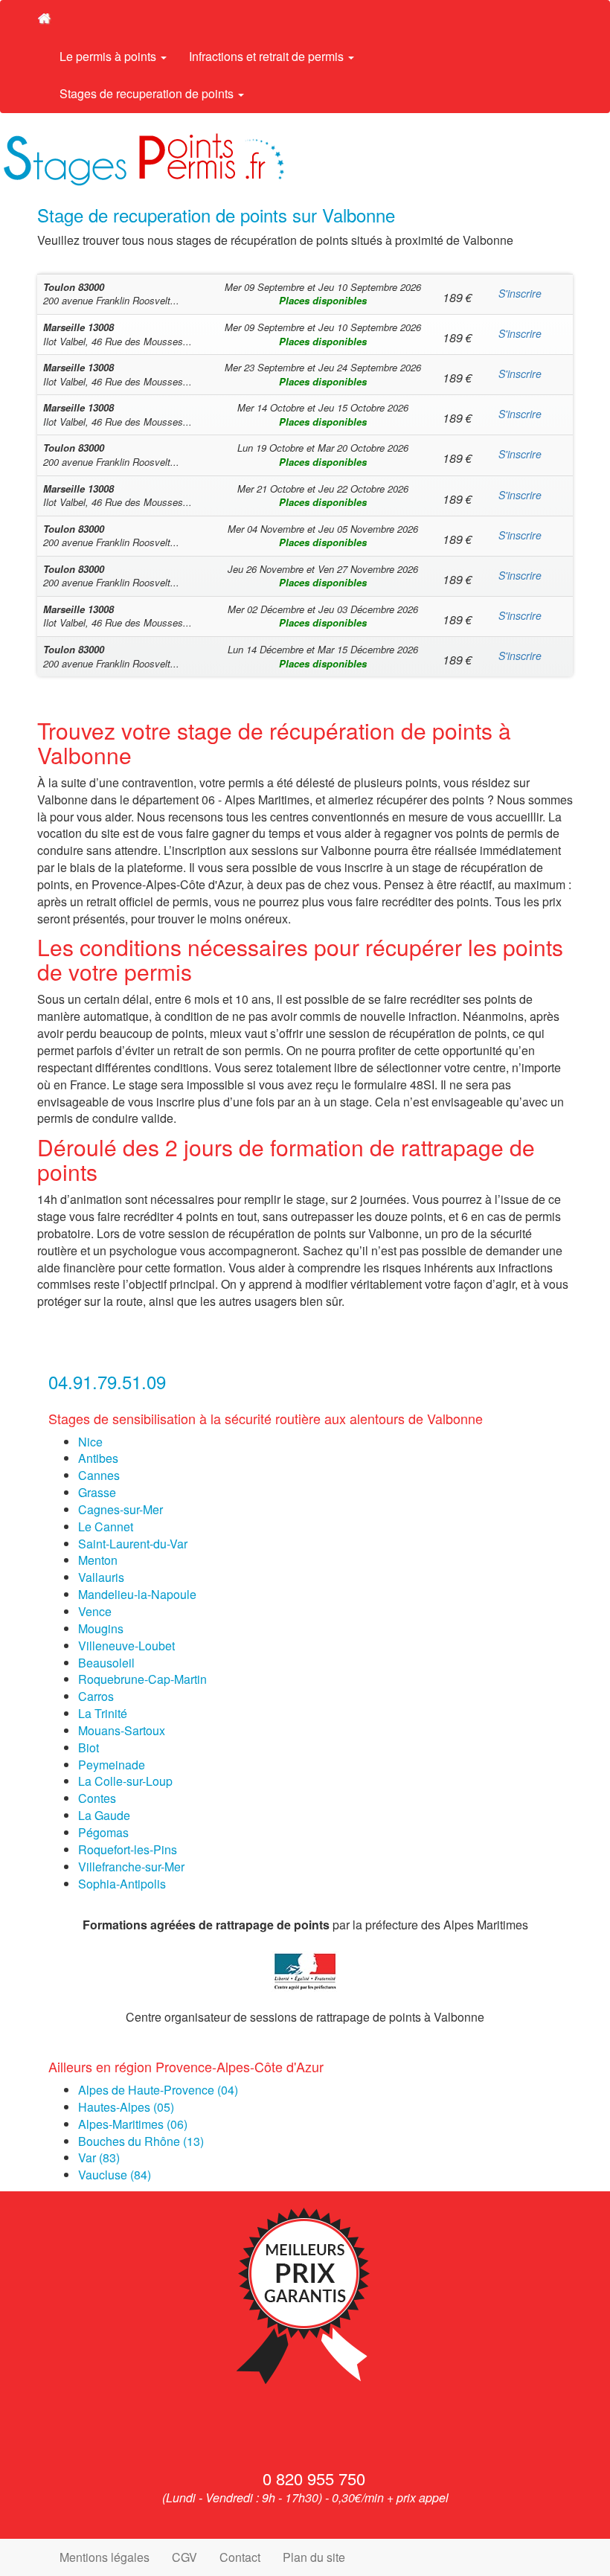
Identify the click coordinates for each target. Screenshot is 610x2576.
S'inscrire (520, 293)
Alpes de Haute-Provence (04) (158, 2090)
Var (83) (99, 2157)
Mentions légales (105, 2557)
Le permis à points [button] (109, 56)
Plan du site (314, 2557)
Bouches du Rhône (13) (141, 2141)
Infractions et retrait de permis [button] (268, 56)
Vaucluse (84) (115, 2175)
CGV (184, 2557)
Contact (240, 2557)
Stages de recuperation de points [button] (148, 93)
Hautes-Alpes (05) (126, 2107)
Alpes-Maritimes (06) (133, 2124)
